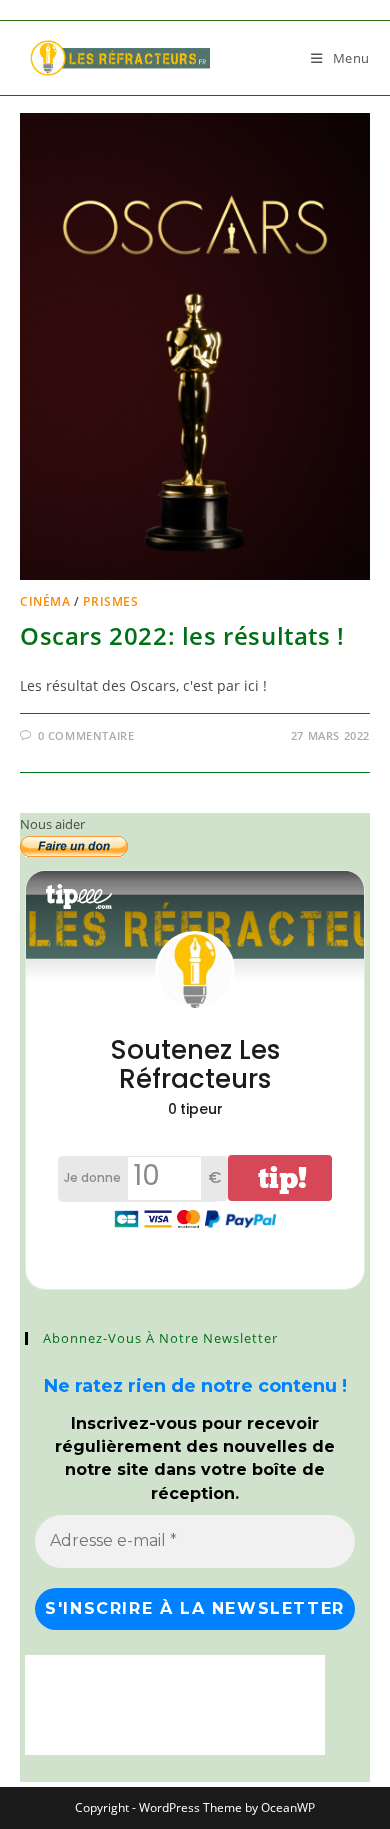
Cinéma (45, 601)
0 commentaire (86, 735)
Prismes (110, 601)
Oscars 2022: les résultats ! (182, 635)
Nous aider (52, 824)
